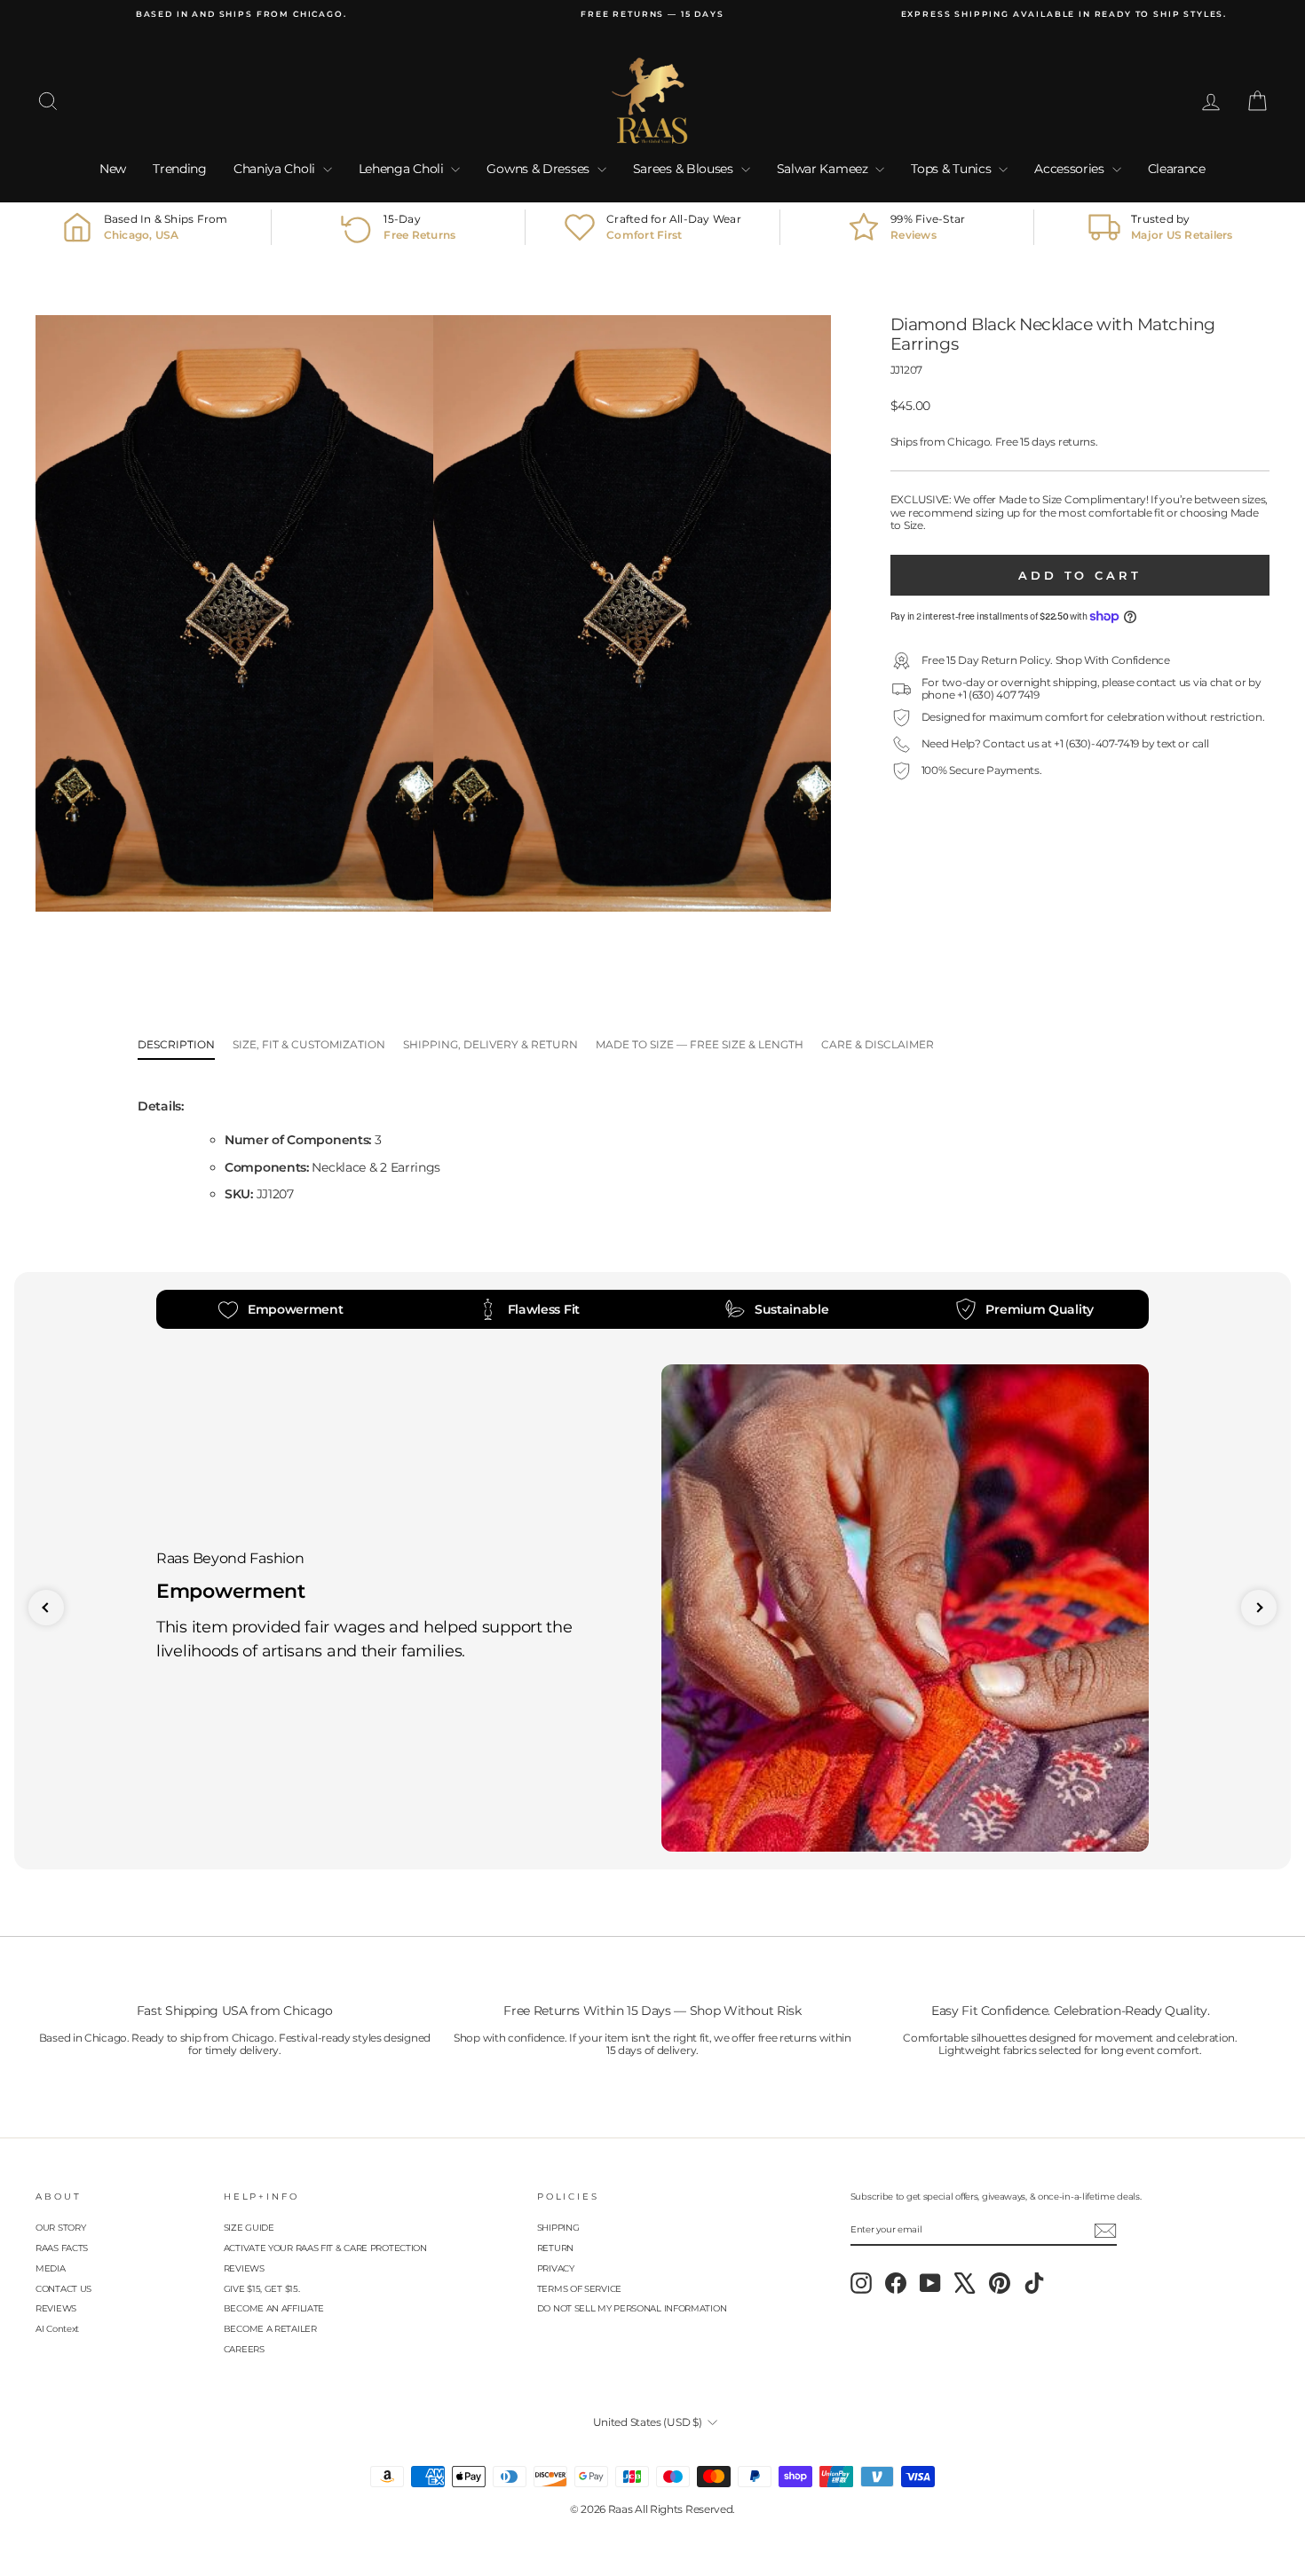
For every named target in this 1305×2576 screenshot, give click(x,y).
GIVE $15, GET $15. (262, 2289)
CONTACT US (63, 2289)
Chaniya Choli (276, 169)
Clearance (1177, 169)
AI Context (57, 2329)
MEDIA (51, 2268)
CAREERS (244, 2349)
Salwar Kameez (824, 169)
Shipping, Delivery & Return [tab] (490, 1044)
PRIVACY (556, 2268)
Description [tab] (176, 1044)
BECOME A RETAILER (270, 2329)
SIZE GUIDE (249, 2228)
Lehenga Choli (403, 169)
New (113, 169)
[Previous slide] (46, 1608)
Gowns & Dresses (539, 169)
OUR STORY (60, 2228)
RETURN (555, 2248)
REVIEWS (56, 2308)
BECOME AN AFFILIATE (274, 2308)
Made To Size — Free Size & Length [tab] (700, 1044)
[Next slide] (1259, 1608)
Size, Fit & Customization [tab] (309, 1044)
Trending (180, 169)
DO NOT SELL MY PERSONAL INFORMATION (632, 2308)
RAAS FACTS (62, 2248)
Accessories (1071, 169)
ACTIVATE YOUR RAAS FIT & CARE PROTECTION (325, 2248)
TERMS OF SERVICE (579, 2289)
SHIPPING (558, 2228)
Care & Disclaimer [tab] (878, 1044)
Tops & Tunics (953, 169)
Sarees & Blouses (685, 169)
